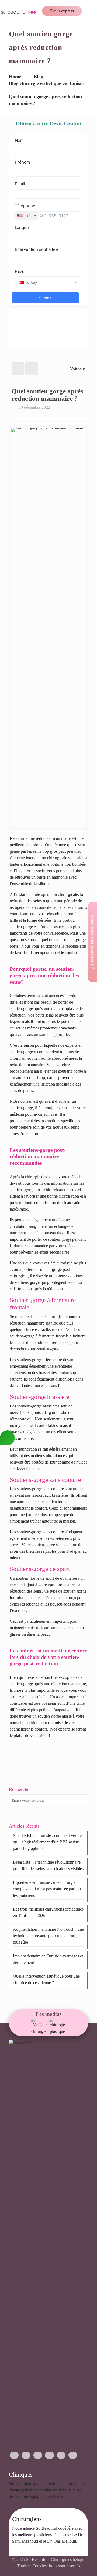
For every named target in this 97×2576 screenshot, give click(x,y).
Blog (38, 77)
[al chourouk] (58, 2027)
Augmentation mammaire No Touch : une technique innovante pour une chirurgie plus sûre (48, 1936)
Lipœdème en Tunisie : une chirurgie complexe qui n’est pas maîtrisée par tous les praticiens (48, 1889)
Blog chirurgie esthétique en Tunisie (46, 83)
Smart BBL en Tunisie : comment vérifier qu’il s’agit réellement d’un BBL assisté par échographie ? (48, 1842)
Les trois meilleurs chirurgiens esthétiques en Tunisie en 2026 (48, 1912)
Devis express (62, 11)
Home (15, 77)
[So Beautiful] (19, 11)
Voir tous (78, 369)
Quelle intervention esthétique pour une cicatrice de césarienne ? (46, 1979)
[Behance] (73, 2455)
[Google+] (26, 2455)
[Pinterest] (61, 2455)
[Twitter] (38, 2455)
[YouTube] (49, 2455)
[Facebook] (14, 2455)
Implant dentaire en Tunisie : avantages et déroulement (48, 1959)
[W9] (40, 2027)
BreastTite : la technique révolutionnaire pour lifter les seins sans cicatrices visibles (48, 1865)
